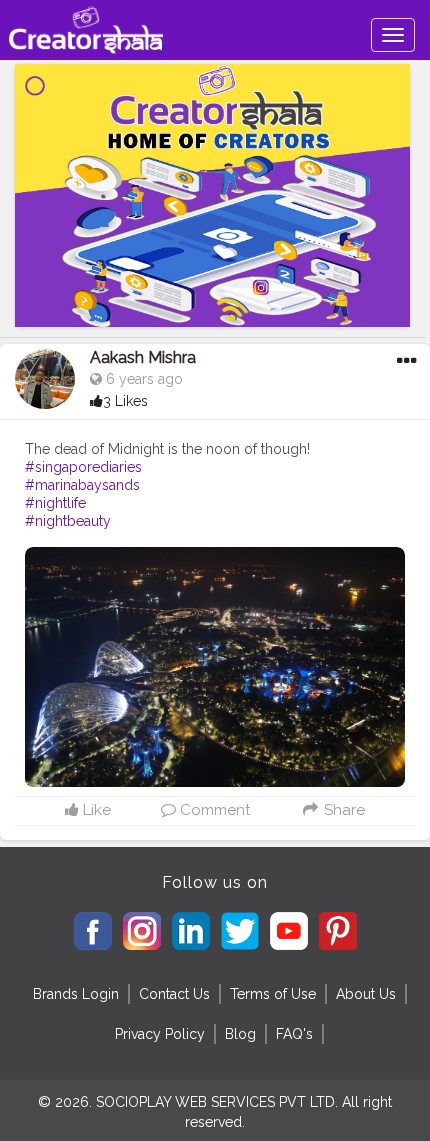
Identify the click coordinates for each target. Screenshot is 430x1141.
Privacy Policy (160, 1034)
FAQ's (294, 1034)
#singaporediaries (83, 467)
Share (342, 810)
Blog (240, 1034)
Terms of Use (273, 994)
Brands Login (76, 994)
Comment (213, 810)
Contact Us (174, 994)
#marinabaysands (82, 485)
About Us (366, 994)
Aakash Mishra (143, 357)
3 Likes (125, 401)
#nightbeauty (68, 521)
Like (95, 810)
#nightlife (55, 503)
